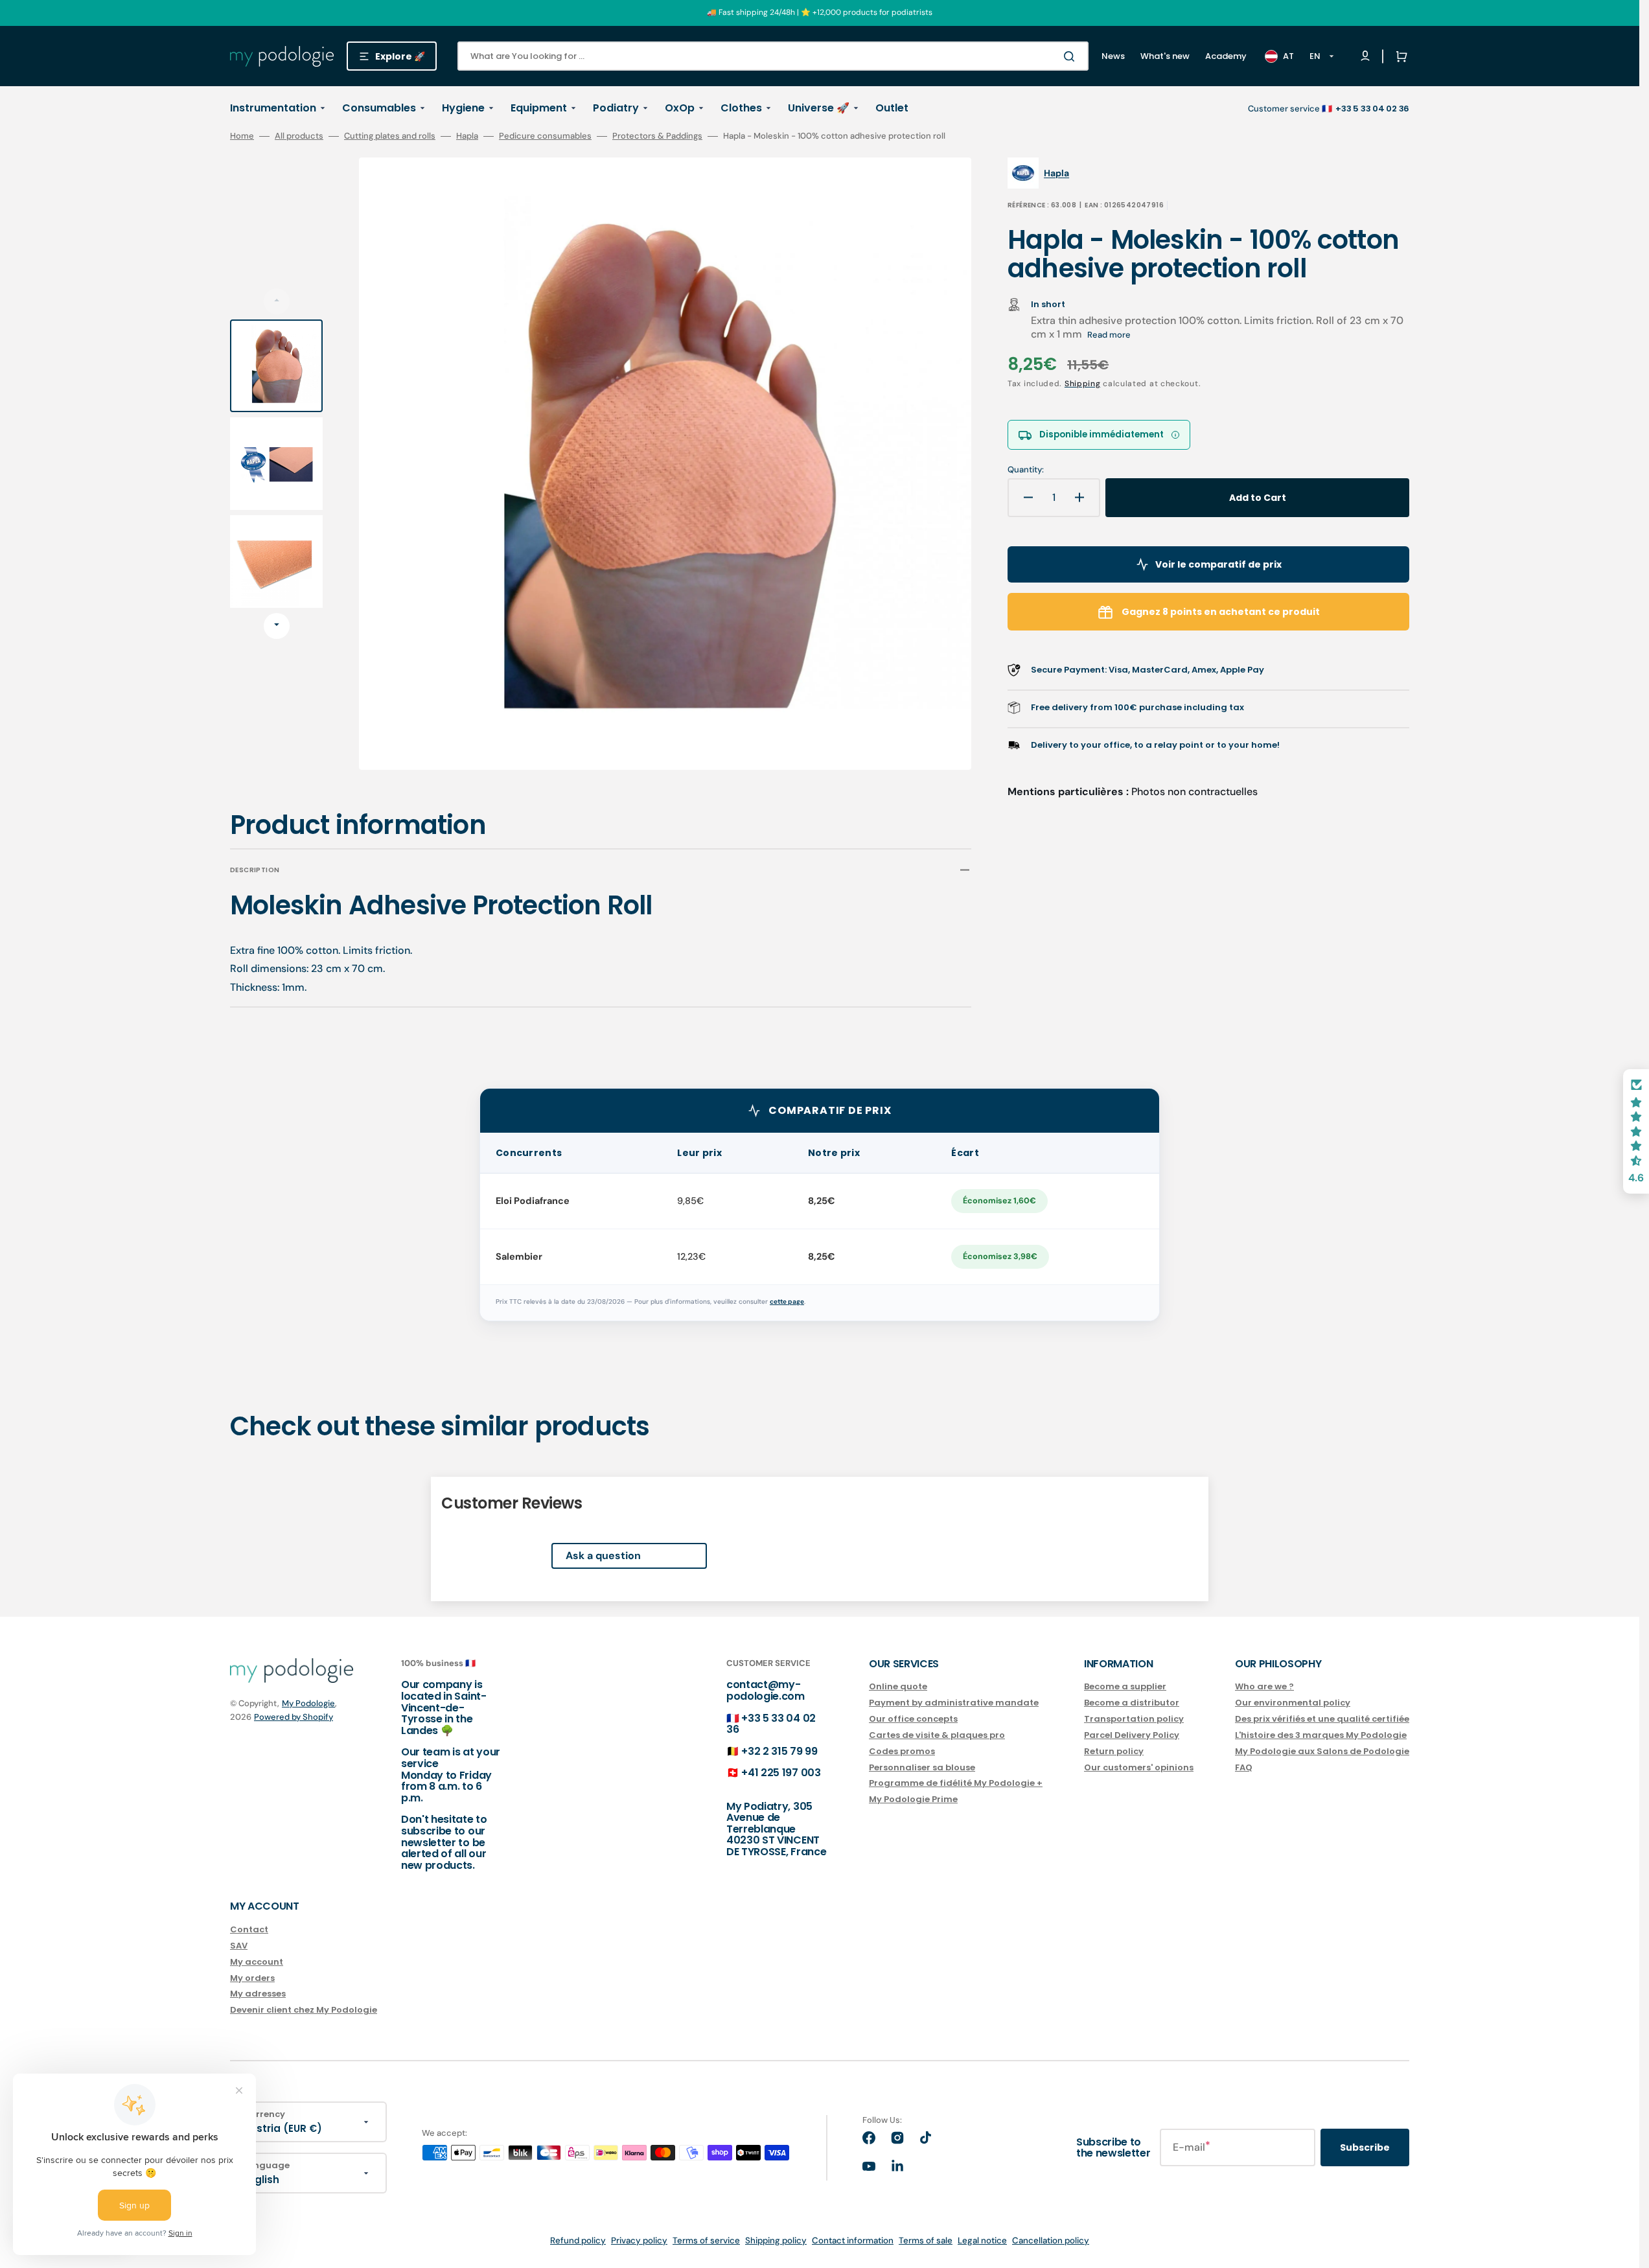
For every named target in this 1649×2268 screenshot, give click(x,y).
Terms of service (706, 2240)
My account (257, 1962)
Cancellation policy (1051, 2240)
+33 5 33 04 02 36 (771, 1724)
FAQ (1244, 1767)
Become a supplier (1125, 1687)
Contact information (853, 2240)
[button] (1399, 56)
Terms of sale (926, 2240)
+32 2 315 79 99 (779, 1751)
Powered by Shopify (294, 1717)
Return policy (1114, 1751)
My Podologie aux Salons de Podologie (1322, 1751)
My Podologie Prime (913, 1799)
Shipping (1083, 384)
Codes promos (902, 1751)
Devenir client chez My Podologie (304, 2010)
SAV (239, 1946)
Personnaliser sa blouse (922, 1767)
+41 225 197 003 (781, 1773)
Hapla (467, 136)
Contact (249, 1930)
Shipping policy (776, 2240)
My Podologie (308, 1703)
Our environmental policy (1293, 1703)
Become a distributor (1132, 1703)
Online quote (898, 1687)
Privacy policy (639, 2240)
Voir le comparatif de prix (1218, 564)
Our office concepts (913, 1719)
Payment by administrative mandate (954, 1703)
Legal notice (982, 2240)
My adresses (258, 1994)
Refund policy (578, 2240)
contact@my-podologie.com (766, 1690)
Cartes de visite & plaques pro (937, 1735)
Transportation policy (1134, 1719)
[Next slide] (277, 626)
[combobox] (773, 56)
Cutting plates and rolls (390, 136)
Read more (1109, 335)
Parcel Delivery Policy (1132, 1735)
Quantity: (1026, 470)
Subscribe (1365, 2147)
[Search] (1072, 56)
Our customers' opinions (1139, 1767)
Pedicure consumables (545, 136)
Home (242, 136)
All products (299, 136)
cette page (787, 1302)
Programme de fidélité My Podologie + (956, 1783)
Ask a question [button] (603, 1556)
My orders (252, 1978)
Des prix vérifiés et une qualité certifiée (1322, 1719)
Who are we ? (1264, 1687)
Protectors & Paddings (657, 136)
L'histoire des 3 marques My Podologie (1321, 1735)
